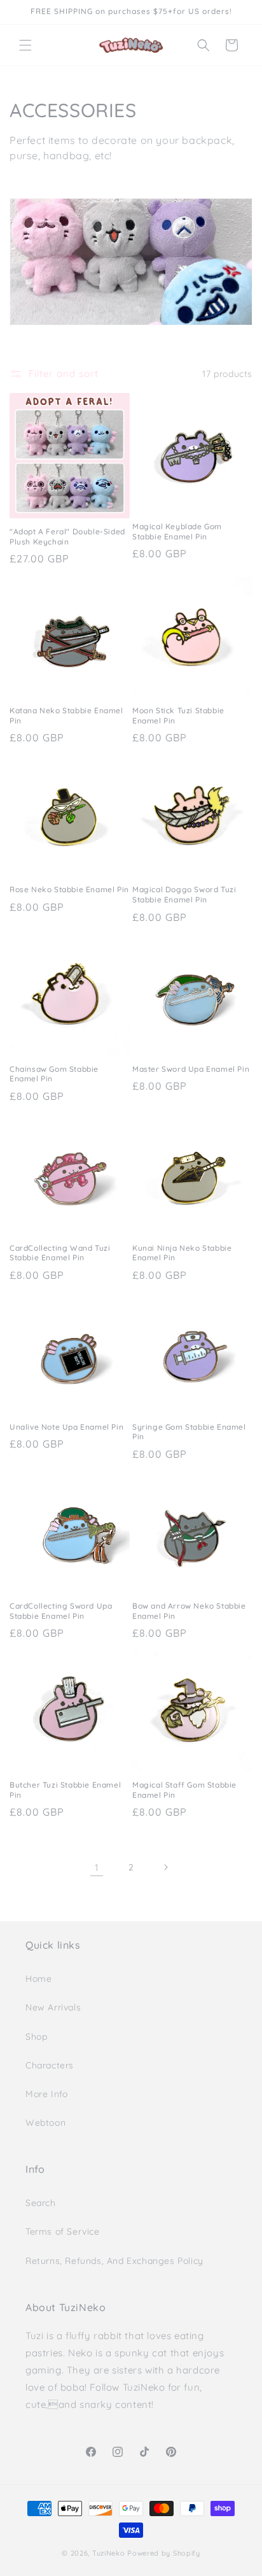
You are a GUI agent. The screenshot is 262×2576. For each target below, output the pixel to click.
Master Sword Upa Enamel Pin (191, 1069)
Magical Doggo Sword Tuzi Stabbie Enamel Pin (184, 894)
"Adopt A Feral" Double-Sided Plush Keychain (67, 537)
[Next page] (165, 1867)
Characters (50, 2065)
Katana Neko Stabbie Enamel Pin (66, 715)
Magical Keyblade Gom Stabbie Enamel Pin (177, 531)
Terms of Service (63, 2231)
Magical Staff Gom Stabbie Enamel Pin (184, 1790)
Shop (36, 2037)
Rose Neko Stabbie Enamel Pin (69, 889)
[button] (25, 45)
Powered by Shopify (164, 2553)
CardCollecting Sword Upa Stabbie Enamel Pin (61, 1611)
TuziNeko (109, 2553)
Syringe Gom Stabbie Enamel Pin (189, 1432)
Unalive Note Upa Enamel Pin (66, 1427)
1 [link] (97, 1868)
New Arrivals (53, 2007)
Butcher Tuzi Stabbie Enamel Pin (65, 1790)
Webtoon (45, 2123)
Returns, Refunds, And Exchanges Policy (114, 2261)
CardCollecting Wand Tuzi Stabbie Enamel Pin (60, 1253)
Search (41, 2203)
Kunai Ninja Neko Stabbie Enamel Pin (182, 1253)
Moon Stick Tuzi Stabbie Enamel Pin (178, 715)
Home (38, 1979)
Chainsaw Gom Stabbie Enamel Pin (54, 1074)
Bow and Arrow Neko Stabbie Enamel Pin (189, 1611)
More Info (46, 2094)
